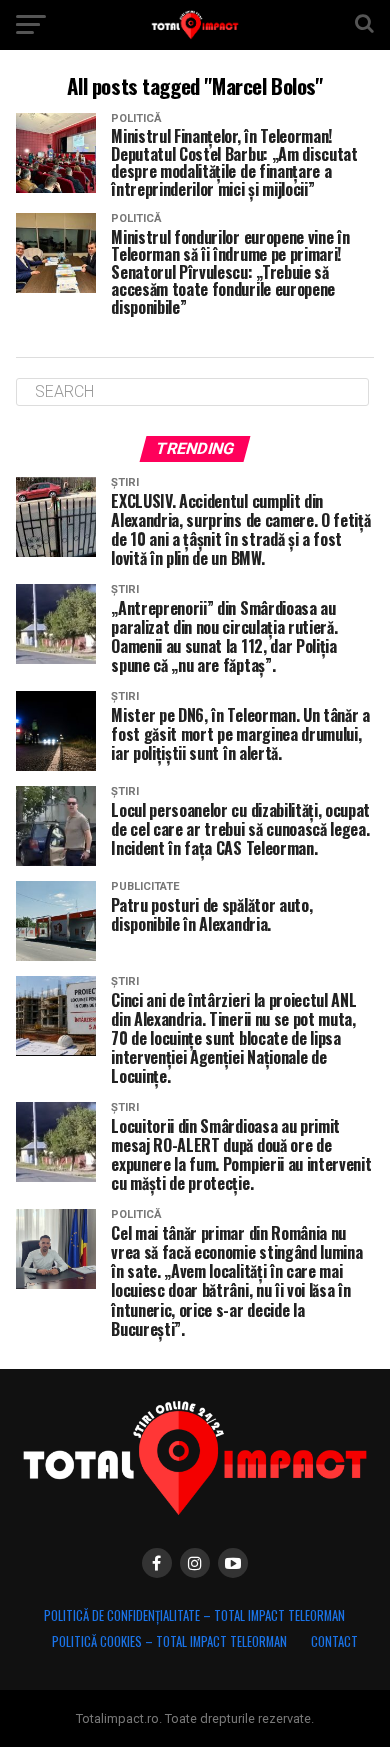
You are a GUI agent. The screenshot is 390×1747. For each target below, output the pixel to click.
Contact (334, 1641)
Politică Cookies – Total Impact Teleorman (169, 1641)
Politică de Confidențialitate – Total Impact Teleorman (194, 1615)
